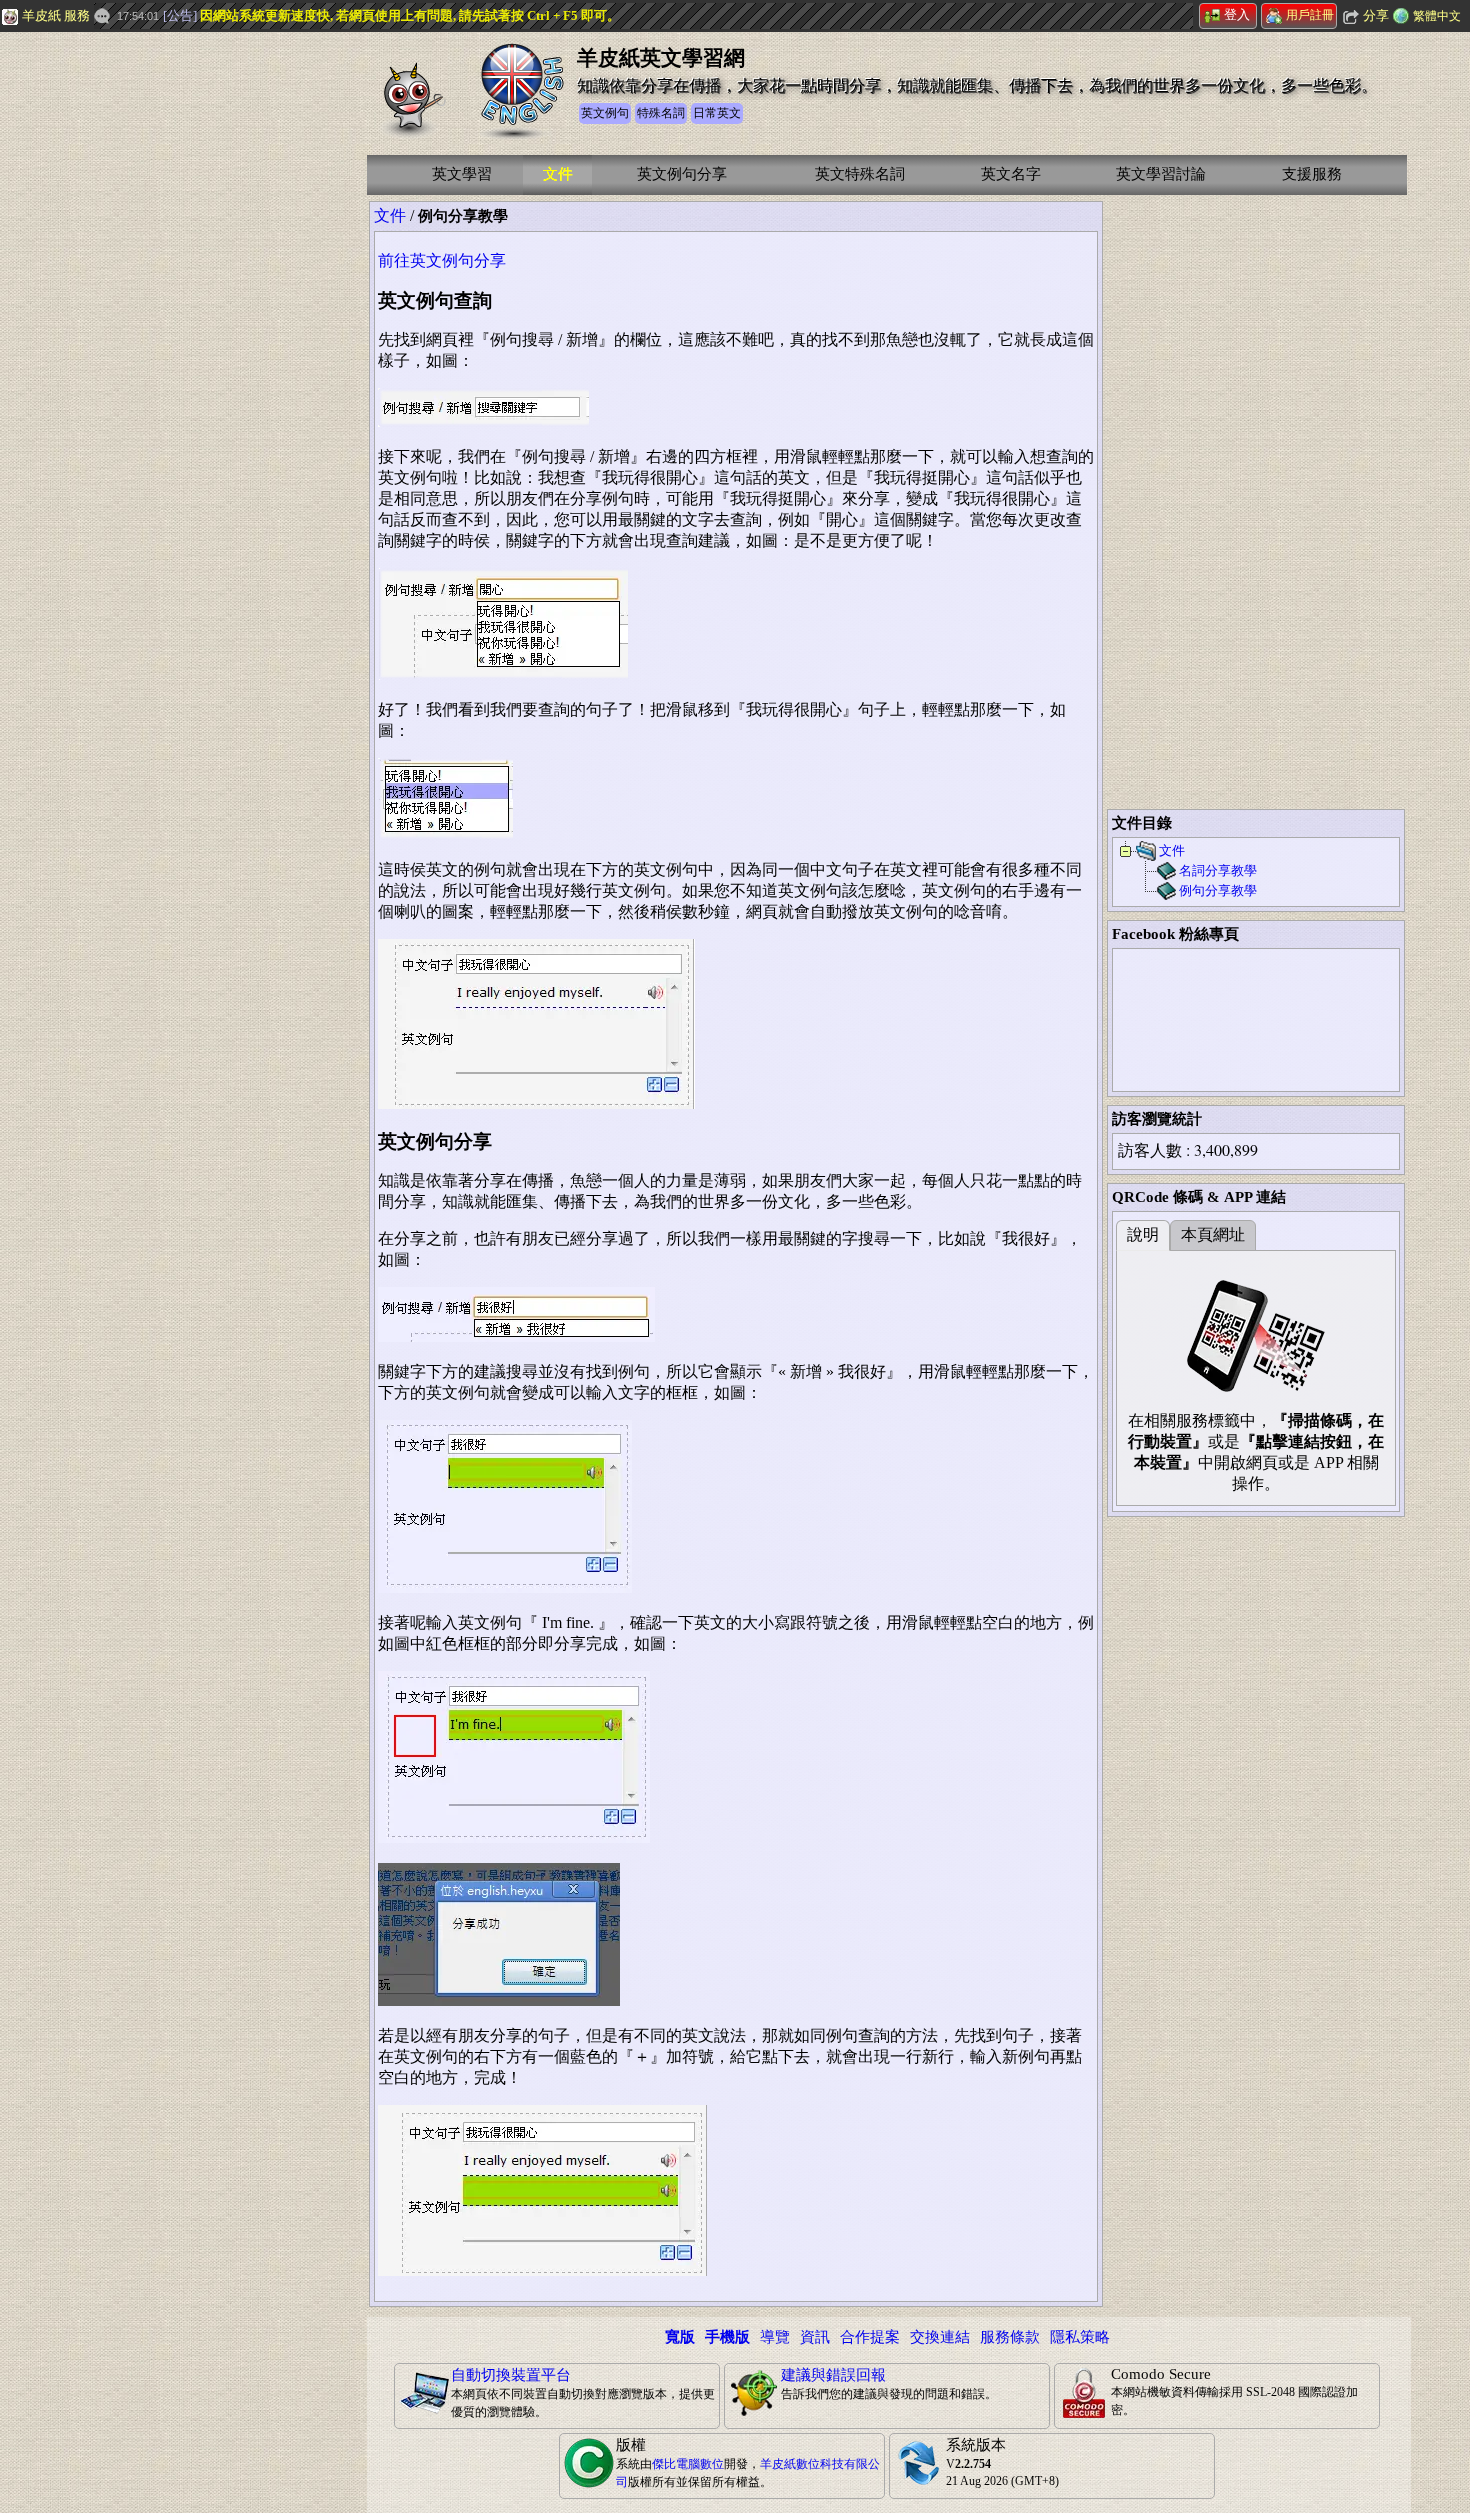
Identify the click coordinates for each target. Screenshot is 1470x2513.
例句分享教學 (1218, 890)
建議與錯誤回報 (833, 2375)
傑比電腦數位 (688, 2464)
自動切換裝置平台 (511, 2375)
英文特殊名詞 (860, 174)
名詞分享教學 (1218, 870)
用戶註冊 (1310, 15)
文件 (558, 174)
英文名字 (1011, 174)
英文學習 (462, 174)
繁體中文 (1437, 16)
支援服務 (1312, 174)
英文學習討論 (1161, 174)
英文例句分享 (682, 174)
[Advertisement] (150, 335)
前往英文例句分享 (442, 260)
